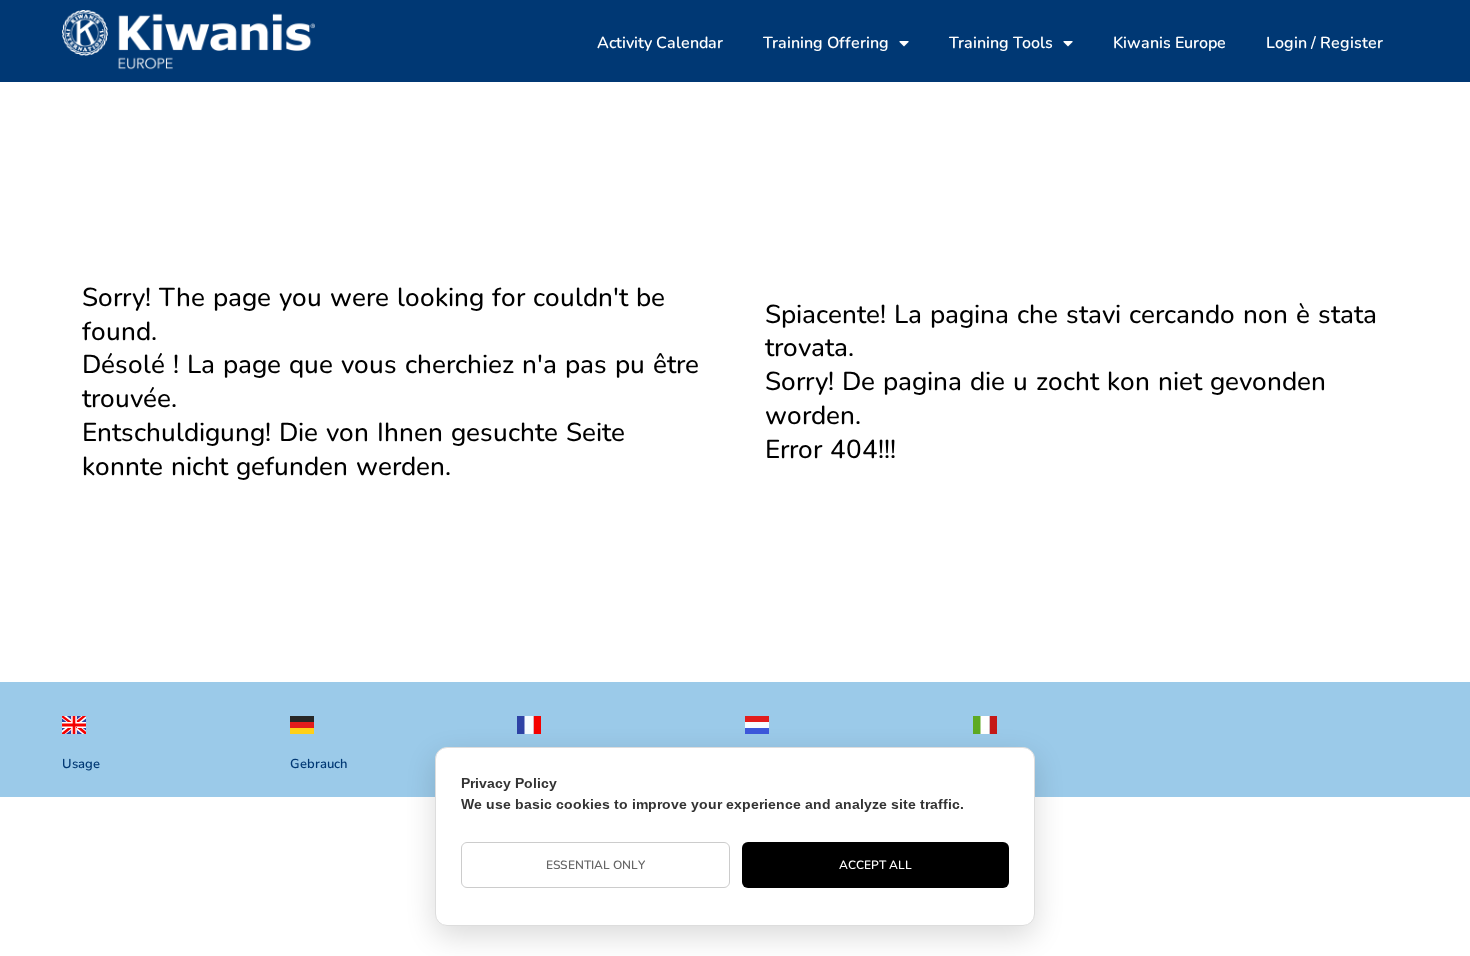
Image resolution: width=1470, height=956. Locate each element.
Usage (81, 764)
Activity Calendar (660, 43)
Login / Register (1324, 43)
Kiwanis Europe (1169, 43)
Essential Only (595, 865)
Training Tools (1001, 43)
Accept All (876, 865)
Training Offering (826, 43)
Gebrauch (318, 764)
